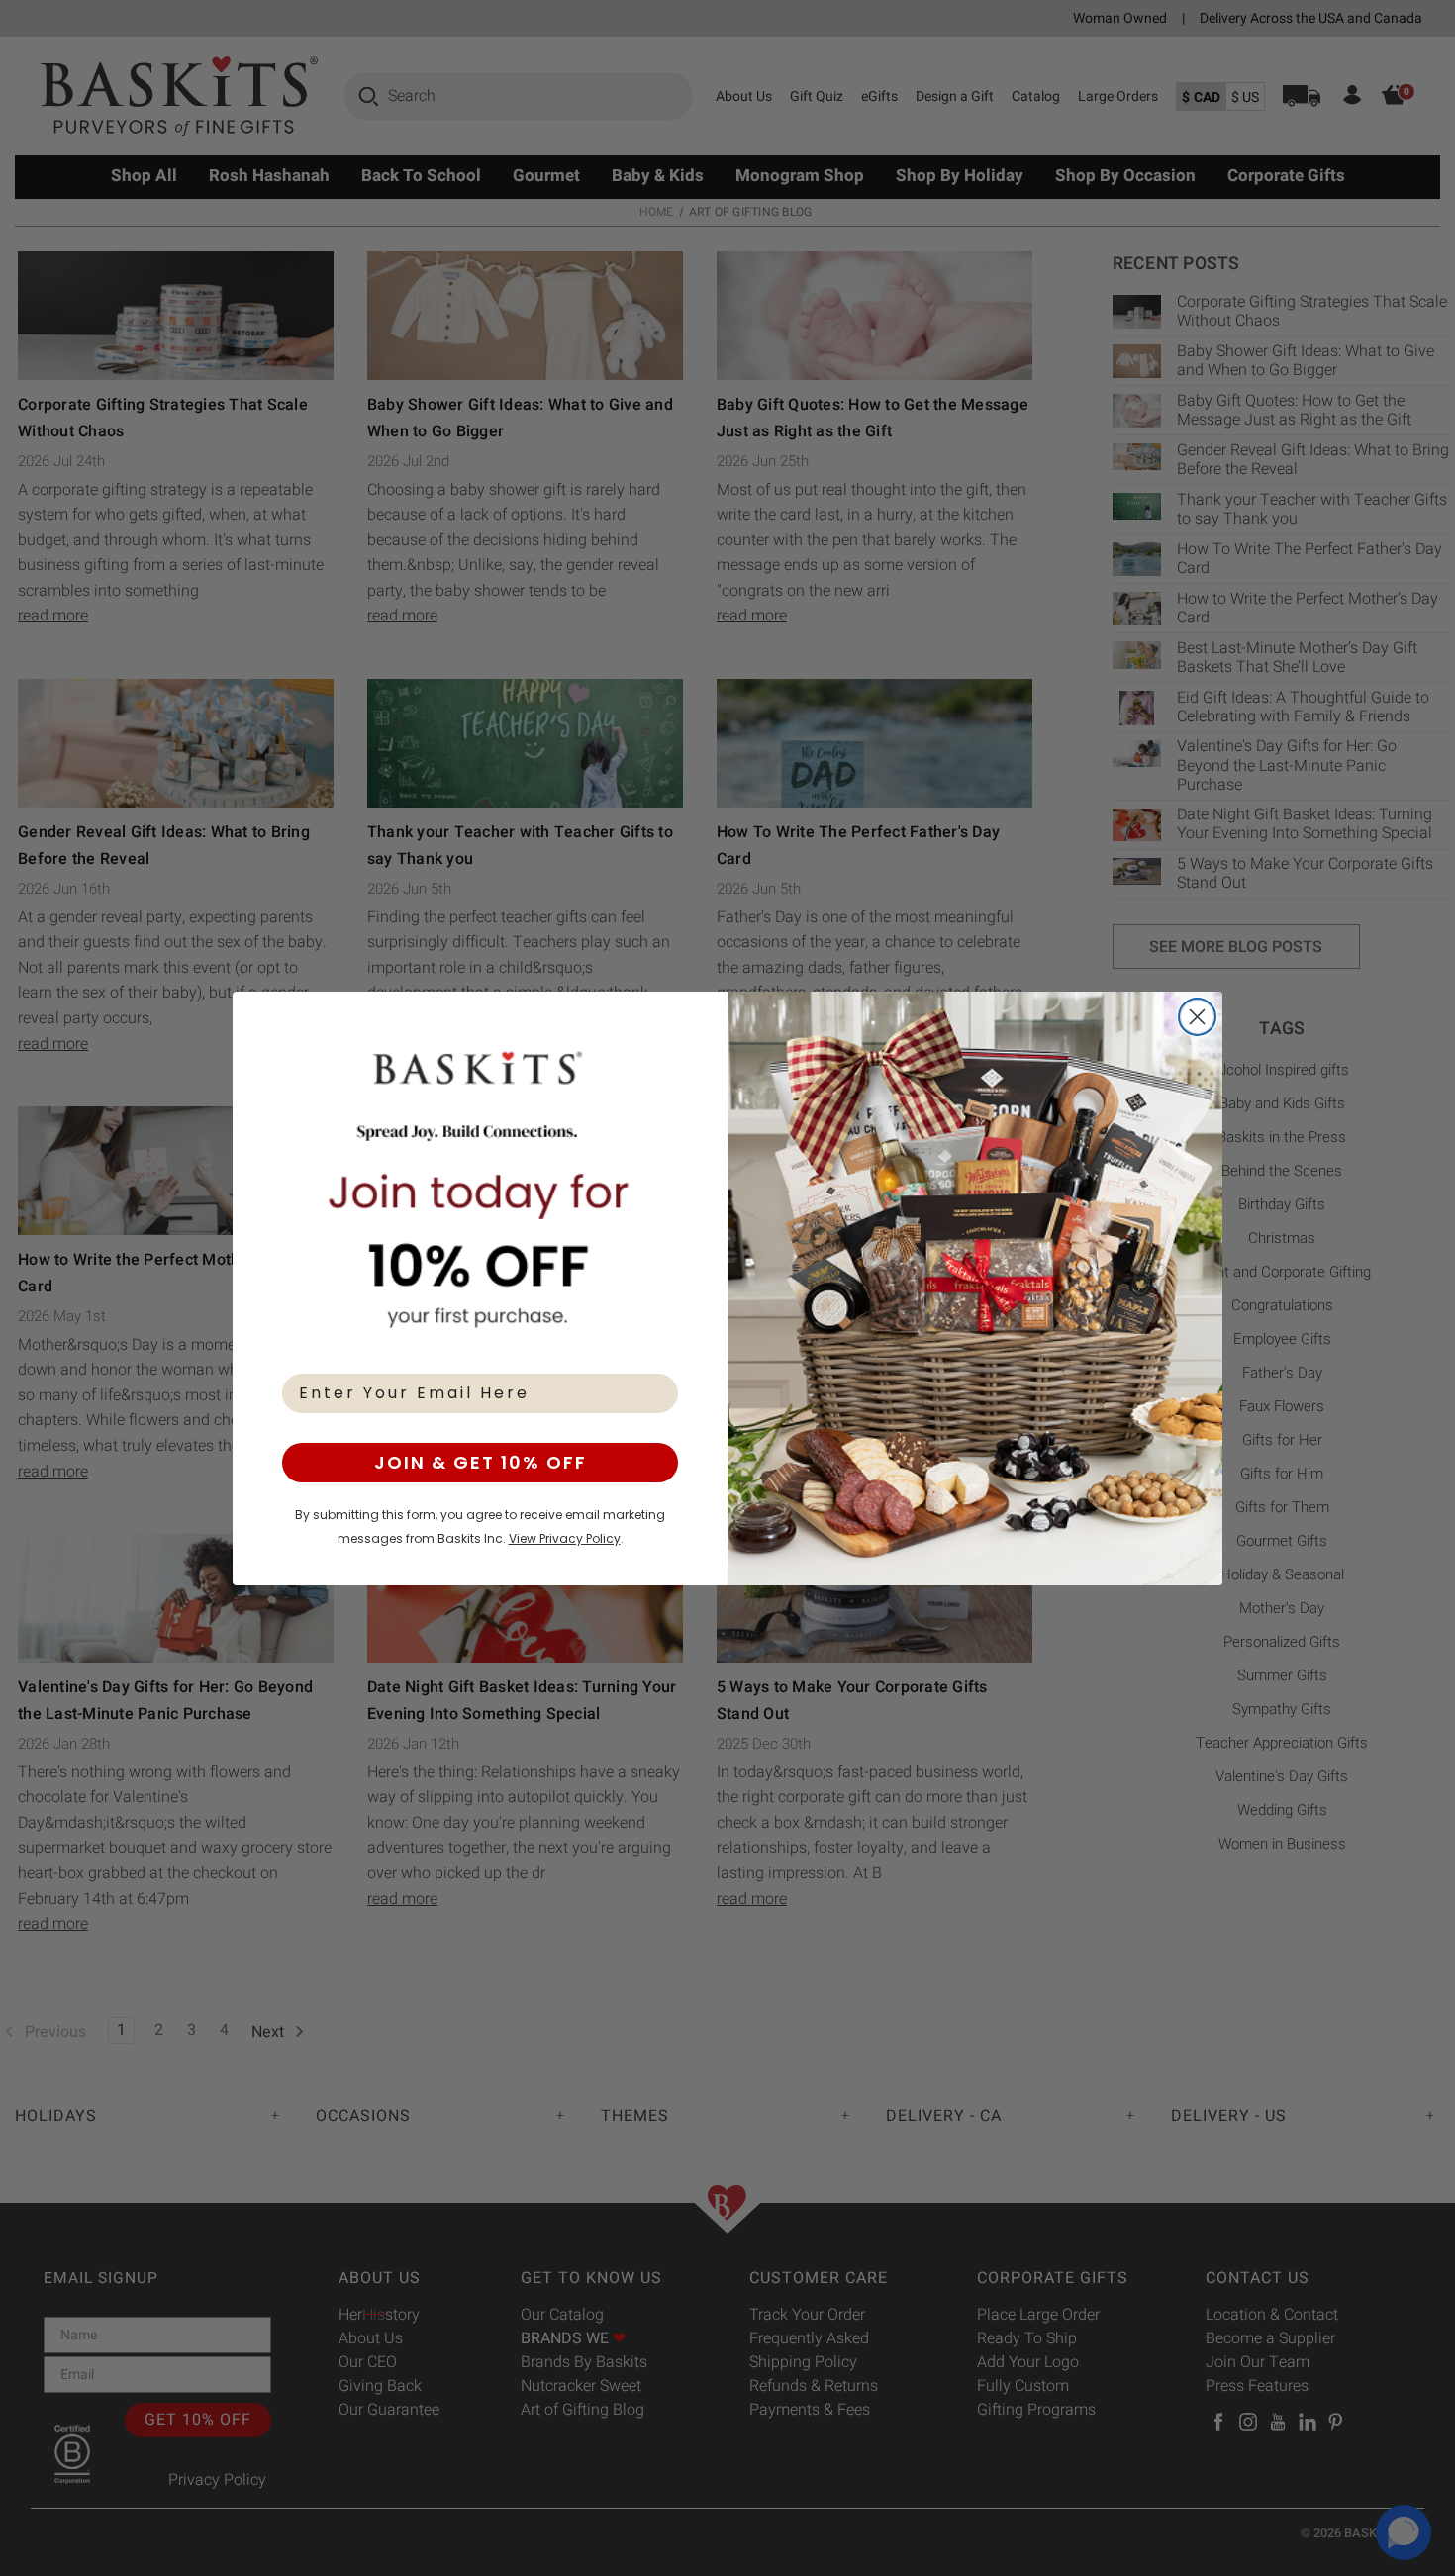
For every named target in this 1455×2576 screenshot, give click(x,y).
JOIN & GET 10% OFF (481, 1462)
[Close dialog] (1197, 1017)
